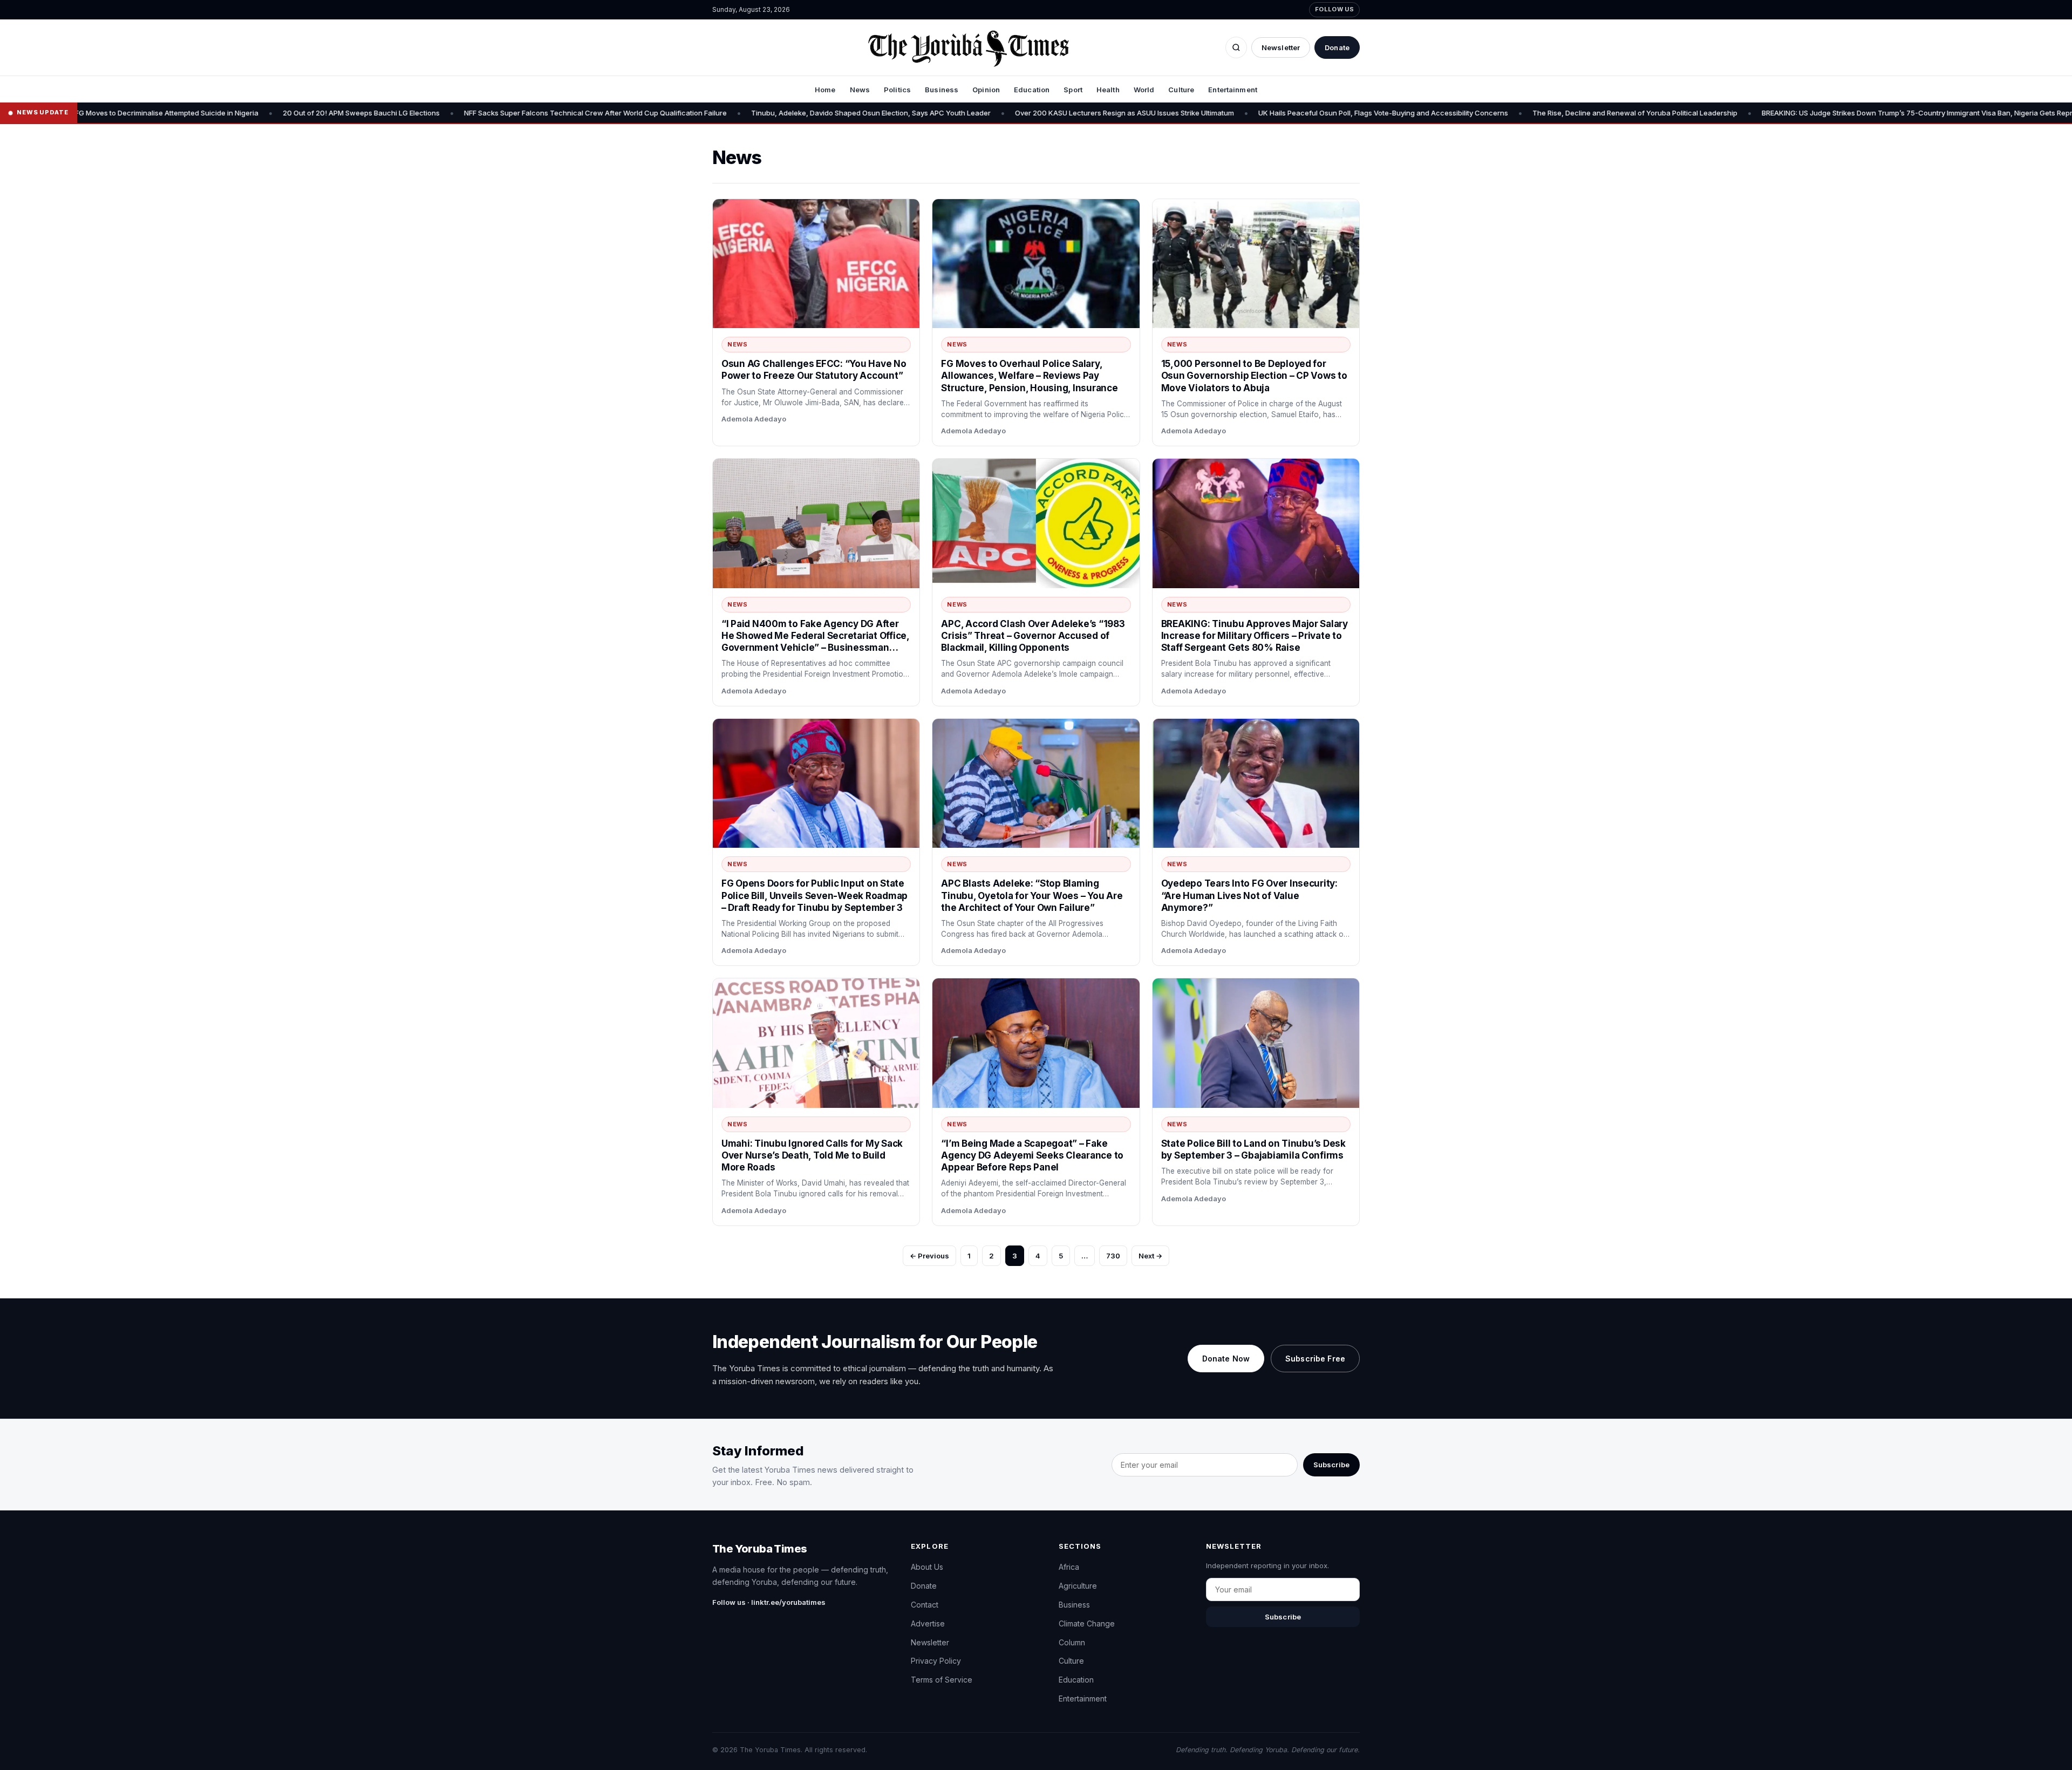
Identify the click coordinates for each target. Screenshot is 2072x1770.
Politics (897, 90)
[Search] (1236, 47)
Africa (1069, 1567)
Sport (1073, 90)
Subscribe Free (1315, 1359)
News (860, 90)
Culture (1181, 90)
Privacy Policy (936, 1661)
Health (1108, 90)
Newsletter (1281, 47)
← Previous (929, 1256)
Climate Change (1087, 1623)
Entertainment (1233, 90)
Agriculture (1078, 1586)
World (1144, 90)
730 (1113, 1256)
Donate (1337, 47)
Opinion (986, 90)
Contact (925, 1605)
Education (1032, 90)
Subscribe (1331, 1465)
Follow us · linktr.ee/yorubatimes (769, 1602)
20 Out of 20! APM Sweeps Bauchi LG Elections (213, 113)
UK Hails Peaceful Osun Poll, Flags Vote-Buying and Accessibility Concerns (1235, 113)
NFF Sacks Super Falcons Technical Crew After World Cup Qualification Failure (447, 113)
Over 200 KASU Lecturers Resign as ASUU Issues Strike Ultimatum (976, 113)
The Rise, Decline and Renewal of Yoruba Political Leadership (1487, 113)
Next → (1150, 1256)
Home (825, 90)
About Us (927, 1567)
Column (1072, 1642)
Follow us (1334, 9)
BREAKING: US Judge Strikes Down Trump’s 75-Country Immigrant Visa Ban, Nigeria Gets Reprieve (1776, 113)
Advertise (928, 1623)
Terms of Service (942, 1680)
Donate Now (1226, 1359)
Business (942, 90)
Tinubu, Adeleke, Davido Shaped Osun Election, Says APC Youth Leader (723, 113)
